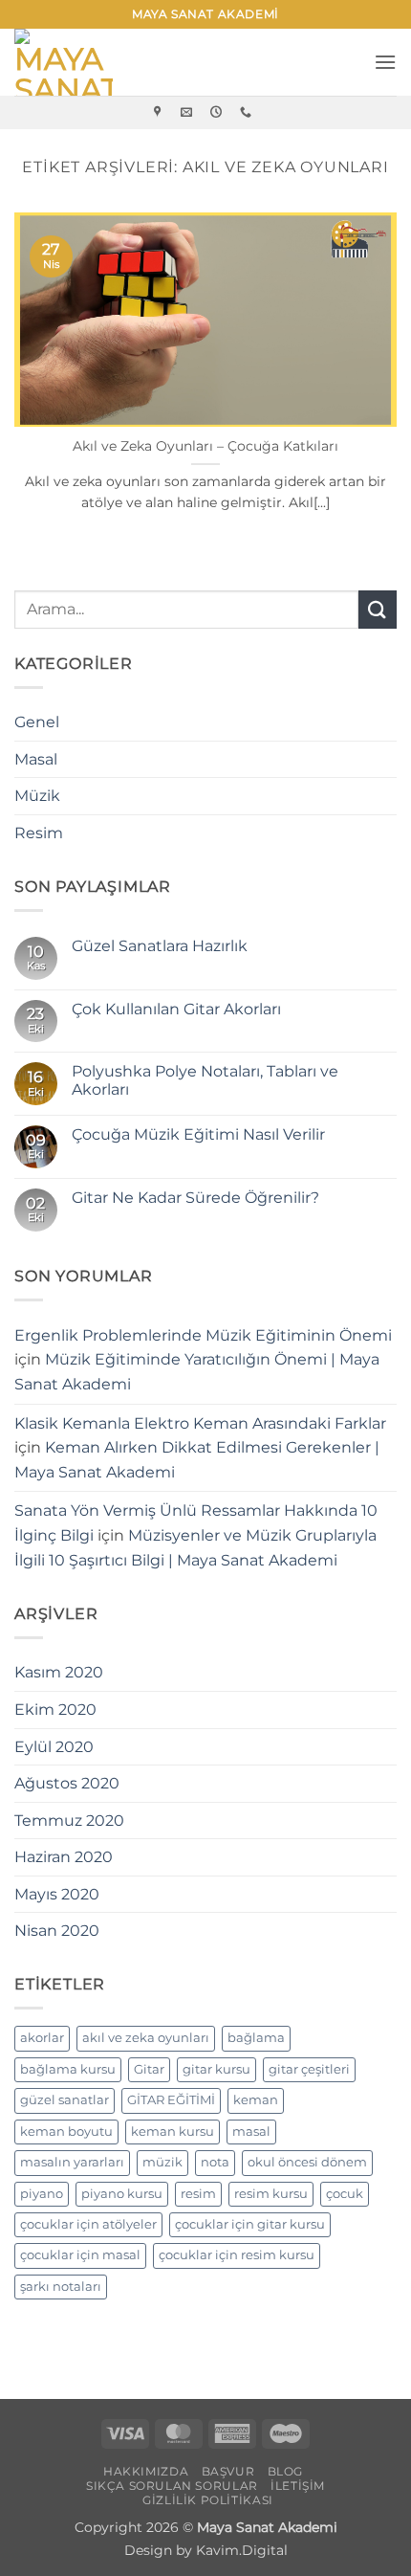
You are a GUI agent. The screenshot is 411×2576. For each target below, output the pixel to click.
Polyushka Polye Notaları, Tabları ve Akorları (205, 1080)
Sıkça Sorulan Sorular (172, 2486)
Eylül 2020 (54, 1747)
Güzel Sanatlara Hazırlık (160, 946)
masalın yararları (72, 2162)
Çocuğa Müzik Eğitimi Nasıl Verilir (198, 1134)
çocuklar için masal (80, 2255)
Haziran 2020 (64, 1857)
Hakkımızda (146, 2471)
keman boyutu (66, 2132)
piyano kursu (122, 2194)
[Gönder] (378, 609)
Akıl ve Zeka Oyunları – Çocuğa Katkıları (205, 446)
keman (256, 2100)
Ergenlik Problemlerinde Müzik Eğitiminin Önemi (203, 1335)
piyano (42, 2194)
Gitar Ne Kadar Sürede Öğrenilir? (195, 1198)
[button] (385, 62)
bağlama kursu (68, 2069)
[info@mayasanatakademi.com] (189, 112)
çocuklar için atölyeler (88, 2224)
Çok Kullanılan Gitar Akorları (176, 1009)
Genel (37, 722)
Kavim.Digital (242, 2550)
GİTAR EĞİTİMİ (171, 2100)
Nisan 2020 (57, 1931)
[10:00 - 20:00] (218, 112)
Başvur (228, 2471)
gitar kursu (216, 2069)
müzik (162, 2162)
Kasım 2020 (59, 1672)
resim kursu (271, 2194)
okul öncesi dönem (307, 2162)
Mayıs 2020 (57, 1894)
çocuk (345, 2194)
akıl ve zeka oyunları (146, 2038)
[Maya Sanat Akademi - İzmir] (72, 62)
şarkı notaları (61, 2287)
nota (215, 2162)
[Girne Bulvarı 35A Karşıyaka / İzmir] (160, 112)
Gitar (149, 2069)
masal (251, 2132)
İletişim (298, 2486)
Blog (285, 2471)
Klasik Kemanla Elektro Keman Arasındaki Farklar (200, 1423)
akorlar (42, 2038)
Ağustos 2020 (67, 1783)
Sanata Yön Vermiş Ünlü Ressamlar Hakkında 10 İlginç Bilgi (196, 1523)
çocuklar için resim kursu (237, 2255)
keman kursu (173, 2132)
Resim (39, 833)
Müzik (37, 796)
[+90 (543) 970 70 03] (248, 112)
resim (198, 2194)
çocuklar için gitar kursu (250, 2224)
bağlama (256, 2038)
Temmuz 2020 (69, 1821)
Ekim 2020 (55, 1710)
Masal (36, 759)
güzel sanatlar (65, 2100)
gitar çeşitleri (309, 2069)
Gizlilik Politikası (208, 2500)
